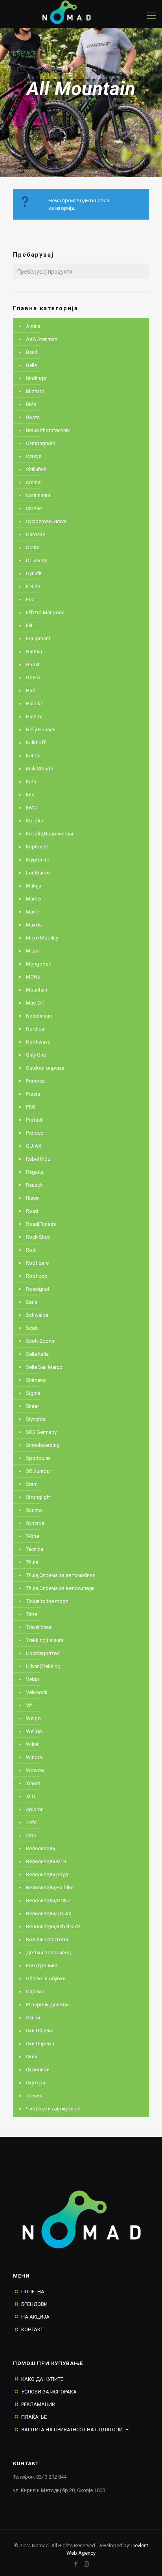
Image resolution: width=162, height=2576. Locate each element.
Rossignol (38, 1289)
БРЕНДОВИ (34, 2304)
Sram (32, 1484)
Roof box (37, 1276)
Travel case (39, 1627)
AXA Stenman (42, 339)
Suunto (34, 1510)
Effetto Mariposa (45, 612)
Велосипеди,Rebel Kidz (53, 1926)
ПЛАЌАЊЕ (34, 2417)
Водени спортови (47, 1939)
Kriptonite (37, 847)
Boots (33, 417)
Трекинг (35, 2096)
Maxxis (34, 925)
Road (32, 1211)
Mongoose (39, 964)
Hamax (34, 717)
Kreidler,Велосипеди (50, 834)
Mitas (32, 951)
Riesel (33, 1198)
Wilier (32, 1744)
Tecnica (35, 1549)
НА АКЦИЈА (35, 2317)
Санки (33, 2018)
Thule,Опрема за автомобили (61, 1575)
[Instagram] (86, 2564)
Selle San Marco (44, 1367)
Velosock (37, 1692)
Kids (31, 782)
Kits (30, 795)
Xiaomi (34, 1783)
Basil (31, 352)
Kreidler (35, 821)
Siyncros (36, 1419)
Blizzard (35, 391)
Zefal (32, 1822)
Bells (31, 365)
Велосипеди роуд (47, 1874)
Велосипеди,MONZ (48, 1900)
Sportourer (38, 1458)
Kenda (33, 756)
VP (29, 1705)
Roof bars (37, 1263)
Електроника (42, 1966)
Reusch (34, 1185)
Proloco (35, 1133)
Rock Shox (38, 1237)
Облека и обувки (46, 1979)
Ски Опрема (40, 2044)
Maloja (34, 886)
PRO (31, 1107)
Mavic (33, 912)
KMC (31, 808)
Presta (33, 1094)
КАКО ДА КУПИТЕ (42, 2379)
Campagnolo (41, 443)
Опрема (35, 1992)
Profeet (34, 1120)
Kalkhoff (36, 743)
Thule (32, 1562)
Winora (34, 1757)
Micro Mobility (42, 938)
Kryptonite (38, 860)
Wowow (35, 1770)
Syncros (35, 1523)
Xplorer (34, 1809)
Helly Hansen (41, 730)
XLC (30, 1796)
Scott (32, 1328)
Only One (36, 1055)
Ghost (33, 665)
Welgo (33, 1718)
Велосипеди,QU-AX (49, 1913)
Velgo (33, 1679)
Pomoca (35, 1081)
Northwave (38, 1042)
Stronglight (39, 1497)
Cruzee (34, 508)
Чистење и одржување (53, 2109)
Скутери (36, 2083)
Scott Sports (40, 1341)
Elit (29, 625)
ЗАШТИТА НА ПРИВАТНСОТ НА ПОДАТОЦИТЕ (75, 2430)
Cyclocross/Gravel (47, 521)
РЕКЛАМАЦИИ (38, 2404)
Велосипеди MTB (46, 1861)
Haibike (35, 704)
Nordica (35, 1029)
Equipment (38, 638)
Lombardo (38, 873)
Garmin (34, 651)
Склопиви (38, 2070)
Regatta (35, 1172)
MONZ (33, 977)
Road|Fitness (41, 1224)
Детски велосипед (48, 1953)
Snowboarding (43, 1445)
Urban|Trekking (43, 1666)
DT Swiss (37, 560)
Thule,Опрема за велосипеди (60, 1588)
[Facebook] (76, 2564)
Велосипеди (40, 1848)
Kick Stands (40, 769)
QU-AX (34, 1146)
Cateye (34, 456)
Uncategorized (43, 1653)
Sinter (32, 1406)
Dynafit (34, 573)
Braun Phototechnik (48, 430)
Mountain (37, 990)
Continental (39, 495)
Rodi (31, 1250)
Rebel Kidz (38, 1159)
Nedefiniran (39, 1016)
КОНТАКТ (32, 2329)
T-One (32, 1536)
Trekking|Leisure (45, 1640)
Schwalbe (37, 1315)
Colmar (34, 482)
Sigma (33, 1393)
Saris (32, 1302)
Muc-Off (35, 1003)
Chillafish (36, 469)
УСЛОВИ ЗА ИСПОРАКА (49, 2392)
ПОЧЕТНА (33, 2292)
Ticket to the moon (47, 1601)
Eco (30, 599)
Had (31, 691)
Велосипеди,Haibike (50, 1887)
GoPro (33, 678)
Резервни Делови (47, 2005)
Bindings (36, 378)
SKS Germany (41, 1432)
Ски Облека (40, 2031)
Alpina (33, 326)
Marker (34, 899)
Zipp (31, 1835)
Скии (32, 2057)
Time (31, 1614)
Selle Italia (37, 1354)
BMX (31, 404)
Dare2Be (36, 534)
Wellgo (34, 1731)
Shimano (36, 1380)
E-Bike (33, 586)
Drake (33, 547)
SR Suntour (39, 1471)
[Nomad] (73, 12)
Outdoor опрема (45, 1068)
